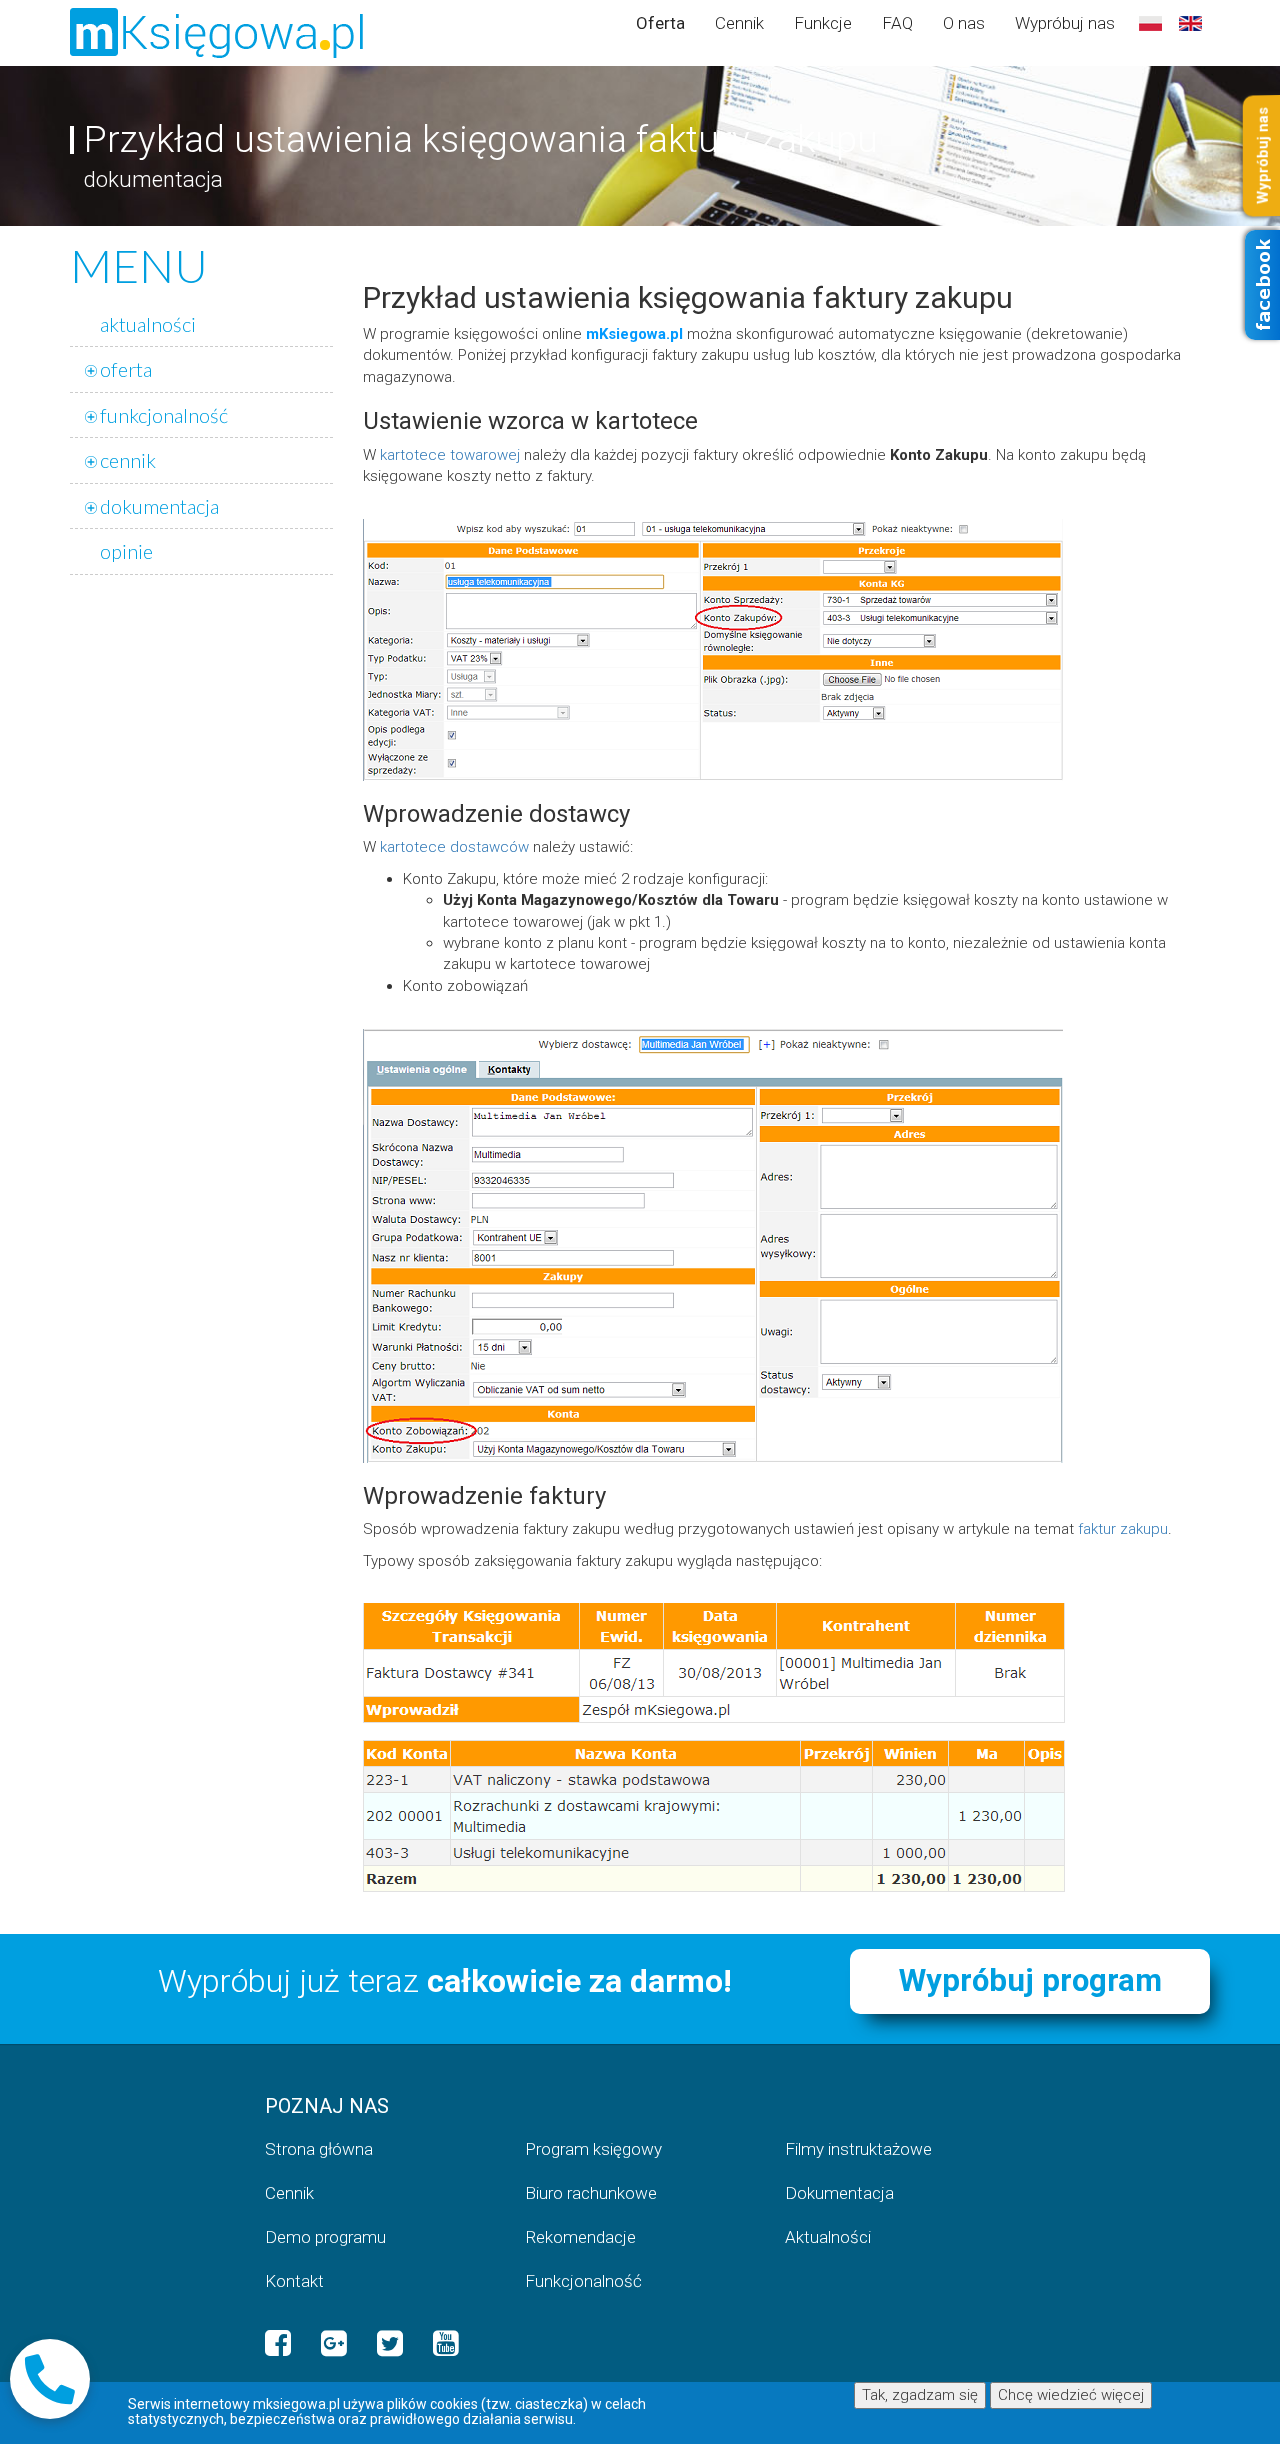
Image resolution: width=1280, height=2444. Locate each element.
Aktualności (828, 2237)
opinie (126, 551)
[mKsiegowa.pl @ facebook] (278, 2344)
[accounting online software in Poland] (1190, 25)
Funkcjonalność (583, 2281)
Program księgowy (593, 2149)
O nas (964, 23)
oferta (126, 369)
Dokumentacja (839, 2193)
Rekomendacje (580, 2237)
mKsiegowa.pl (634, 334)
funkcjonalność (164, 415)
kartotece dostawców (454, 847)
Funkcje (823, 23)
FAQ (897, 23)
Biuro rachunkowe (591, 2193)
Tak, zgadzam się (920, 2395)
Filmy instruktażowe (858, 2149)
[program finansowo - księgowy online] (1150, 25)
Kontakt (294, 2281)
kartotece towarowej (450, 455)
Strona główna (319, 2149)
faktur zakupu (1123, 1529)
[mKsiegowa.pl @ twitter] (390, 2344)
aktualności (148, 324)
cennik (128, 460)
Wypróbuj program (1030, 1980)
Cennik (739, 23)
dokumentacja (159, 506)
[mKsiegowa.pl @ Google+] (334, 2344)
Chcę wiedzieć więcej (1071, 2395)
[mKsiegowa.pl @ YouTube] (446, 2344)
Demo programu (325, 2237)
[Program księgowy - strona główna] (224, 33)
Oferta (660, 23)
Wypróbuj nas (1065, 23)
